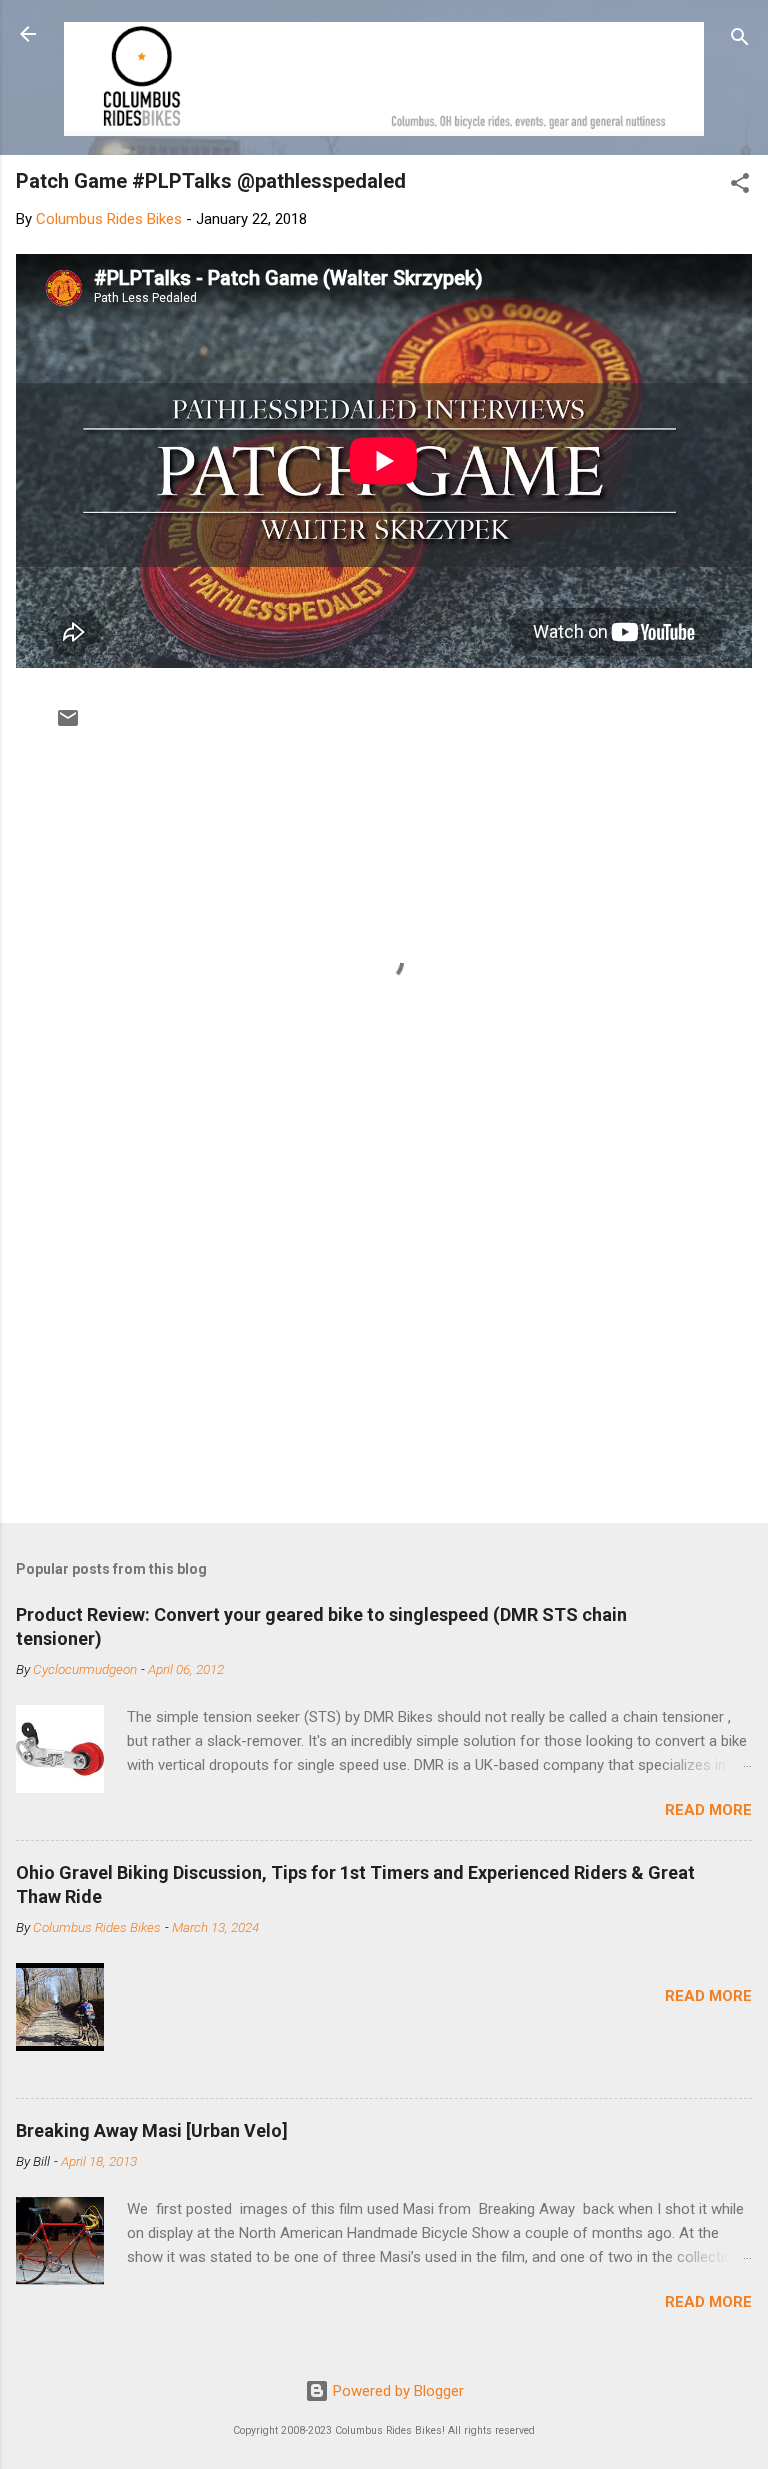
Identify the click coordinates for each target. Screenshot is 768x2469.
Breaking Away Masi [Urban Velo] (152, 2130)
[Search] (740, 40)
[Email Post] (68, 725)
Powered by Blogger (396, 2391)
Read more (708, 1810)
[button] (740, 186)
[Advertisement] (384, 1351)
